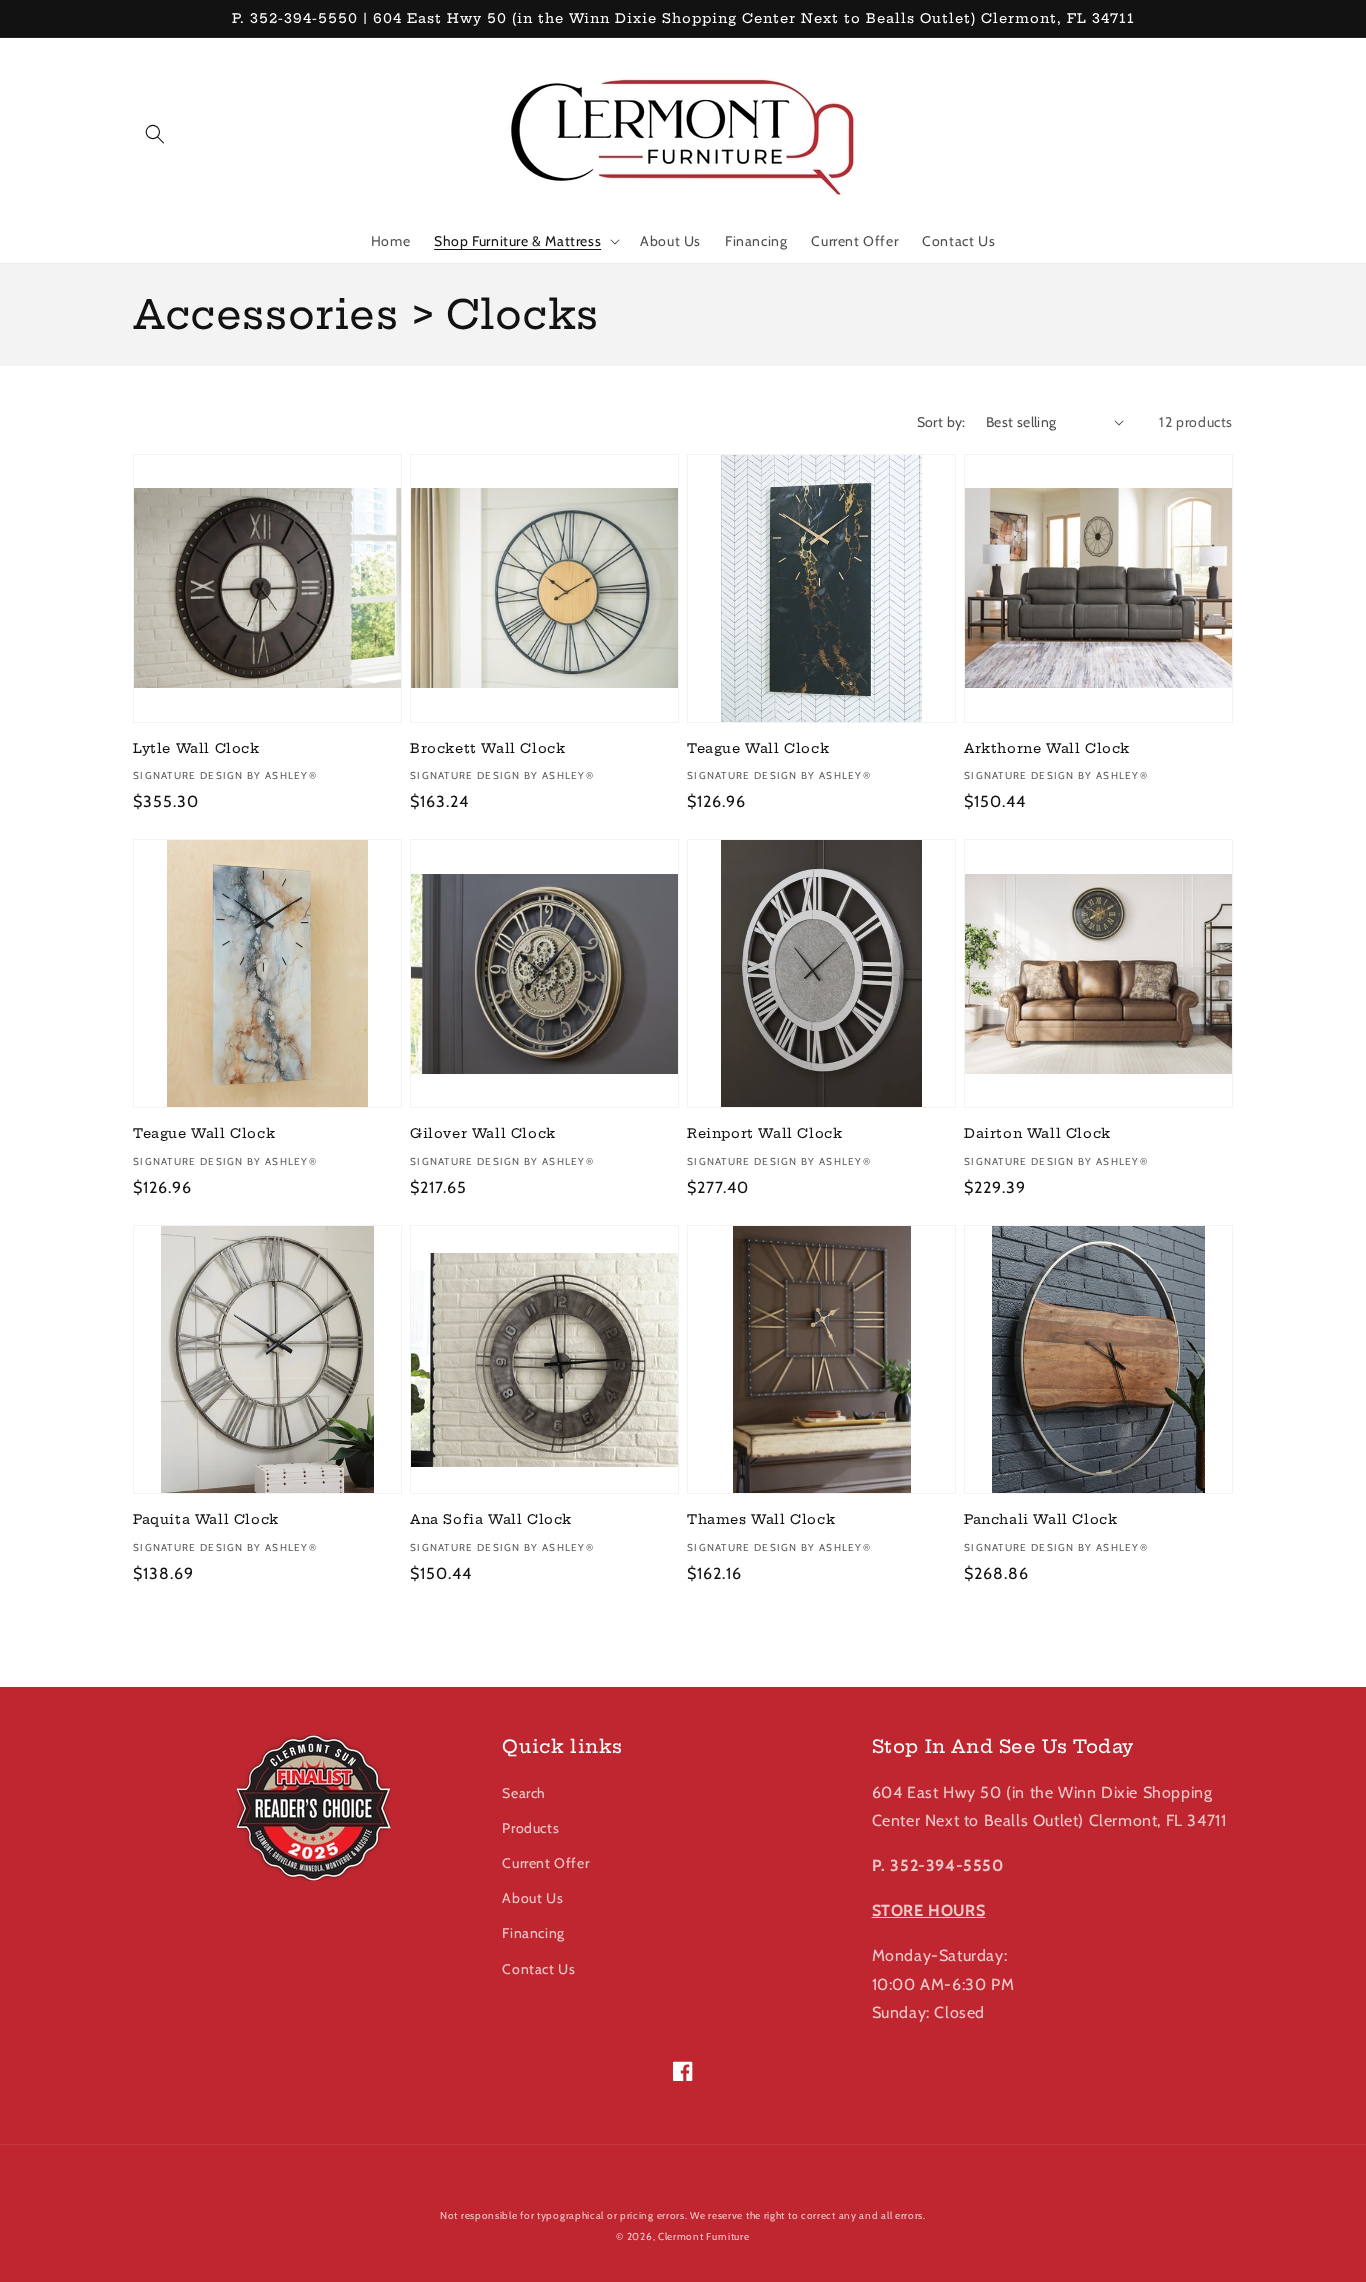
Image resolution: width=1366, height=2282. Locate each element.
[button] (155, 134)
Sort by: (941, 422)
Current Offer (545, 1863)
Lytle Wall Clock (196, 748)
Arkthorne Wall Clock (1047, 748)
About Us (532, 1898)
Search (524, 1793)
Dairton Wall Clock (1037, 1133)
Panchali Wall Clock (1040, 1519)
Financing (533, 1933)
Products (530, 1828)
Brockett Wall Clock (487, 748)
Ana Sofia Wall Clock (491, 1519)
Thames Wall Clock (761, 1519)
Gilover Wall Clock (483, 1133)
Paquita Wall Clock (206, 1519)
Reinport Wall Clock (764, 1133)
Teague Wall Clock (758, 748)
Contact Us (538, 1969)
